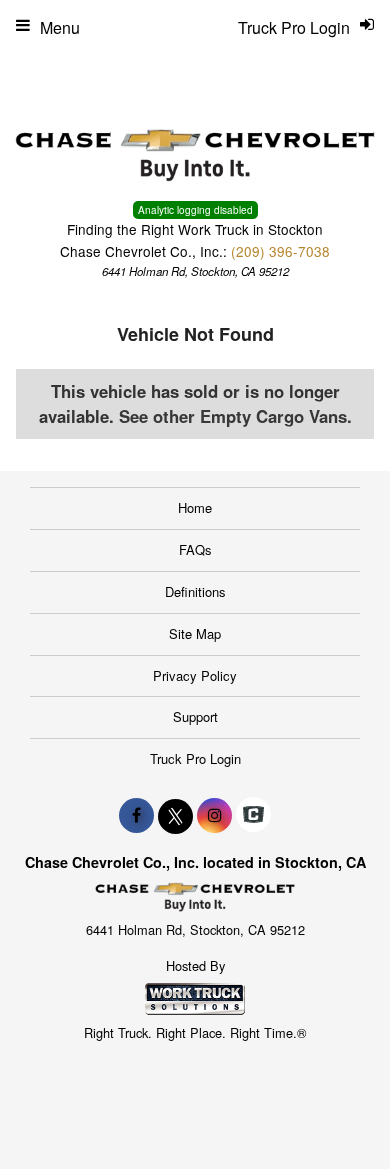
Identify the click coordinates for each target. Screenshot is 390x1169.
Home (195, 507)
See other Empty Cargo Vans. (235, 416)
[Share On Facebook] (136, 815)
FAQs (195, 549)
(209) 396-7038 (280, 251)
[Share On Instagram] (214, 815)
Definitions (195, 591)
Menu (60, 27)
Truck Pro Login (195, 758)
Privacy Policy (195, 675)
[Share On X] (175, 815)
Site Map (195, 633)
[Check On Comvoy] (253, 815)
